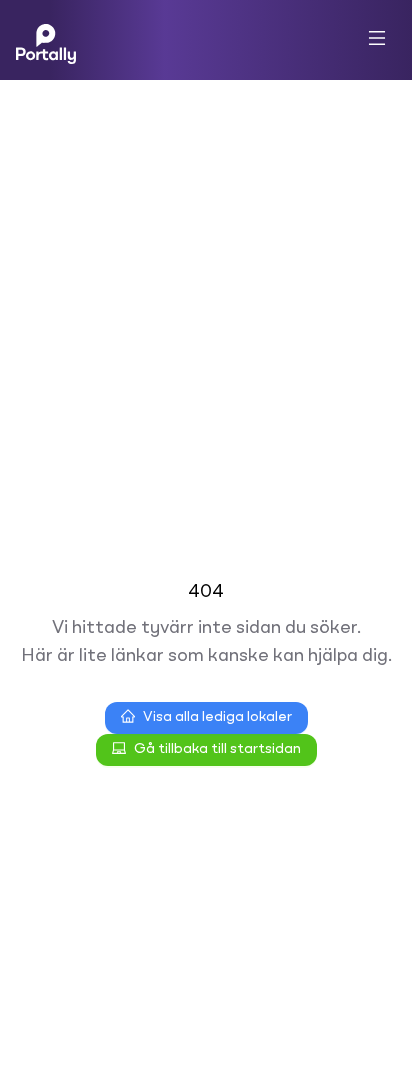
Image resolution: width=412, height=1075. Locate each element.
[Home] (46, 40)
